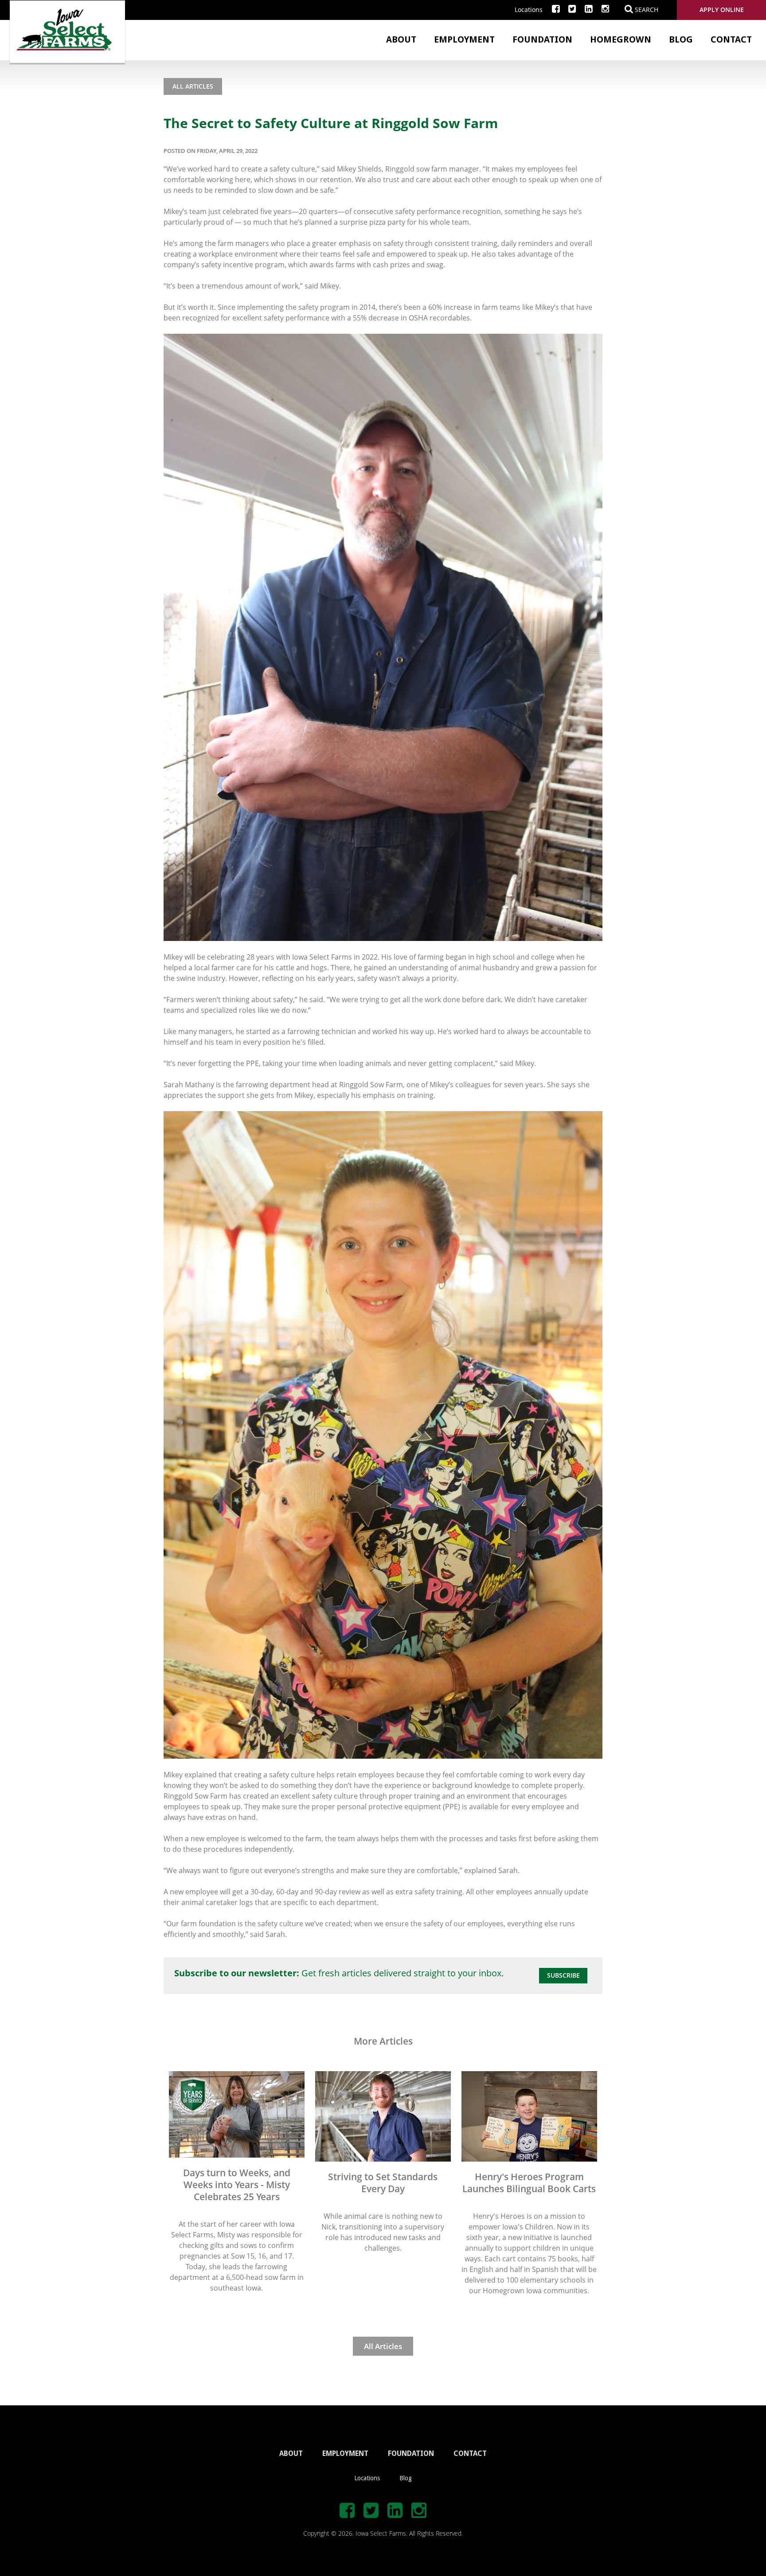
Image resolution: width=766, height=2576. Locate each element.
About (401, 39)
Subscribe (563, 1975)
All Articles (193, 86)
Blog (681, 39)
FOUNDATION (411, 2453)
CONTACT (470, 2453)
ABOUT (291, 2453)
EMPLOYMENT (345, 2453)
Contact (731, 39)
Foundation (542, 39)
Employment (464, 39)
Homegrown (621, 39)
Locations (529, 10)
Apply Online (722, 10)
